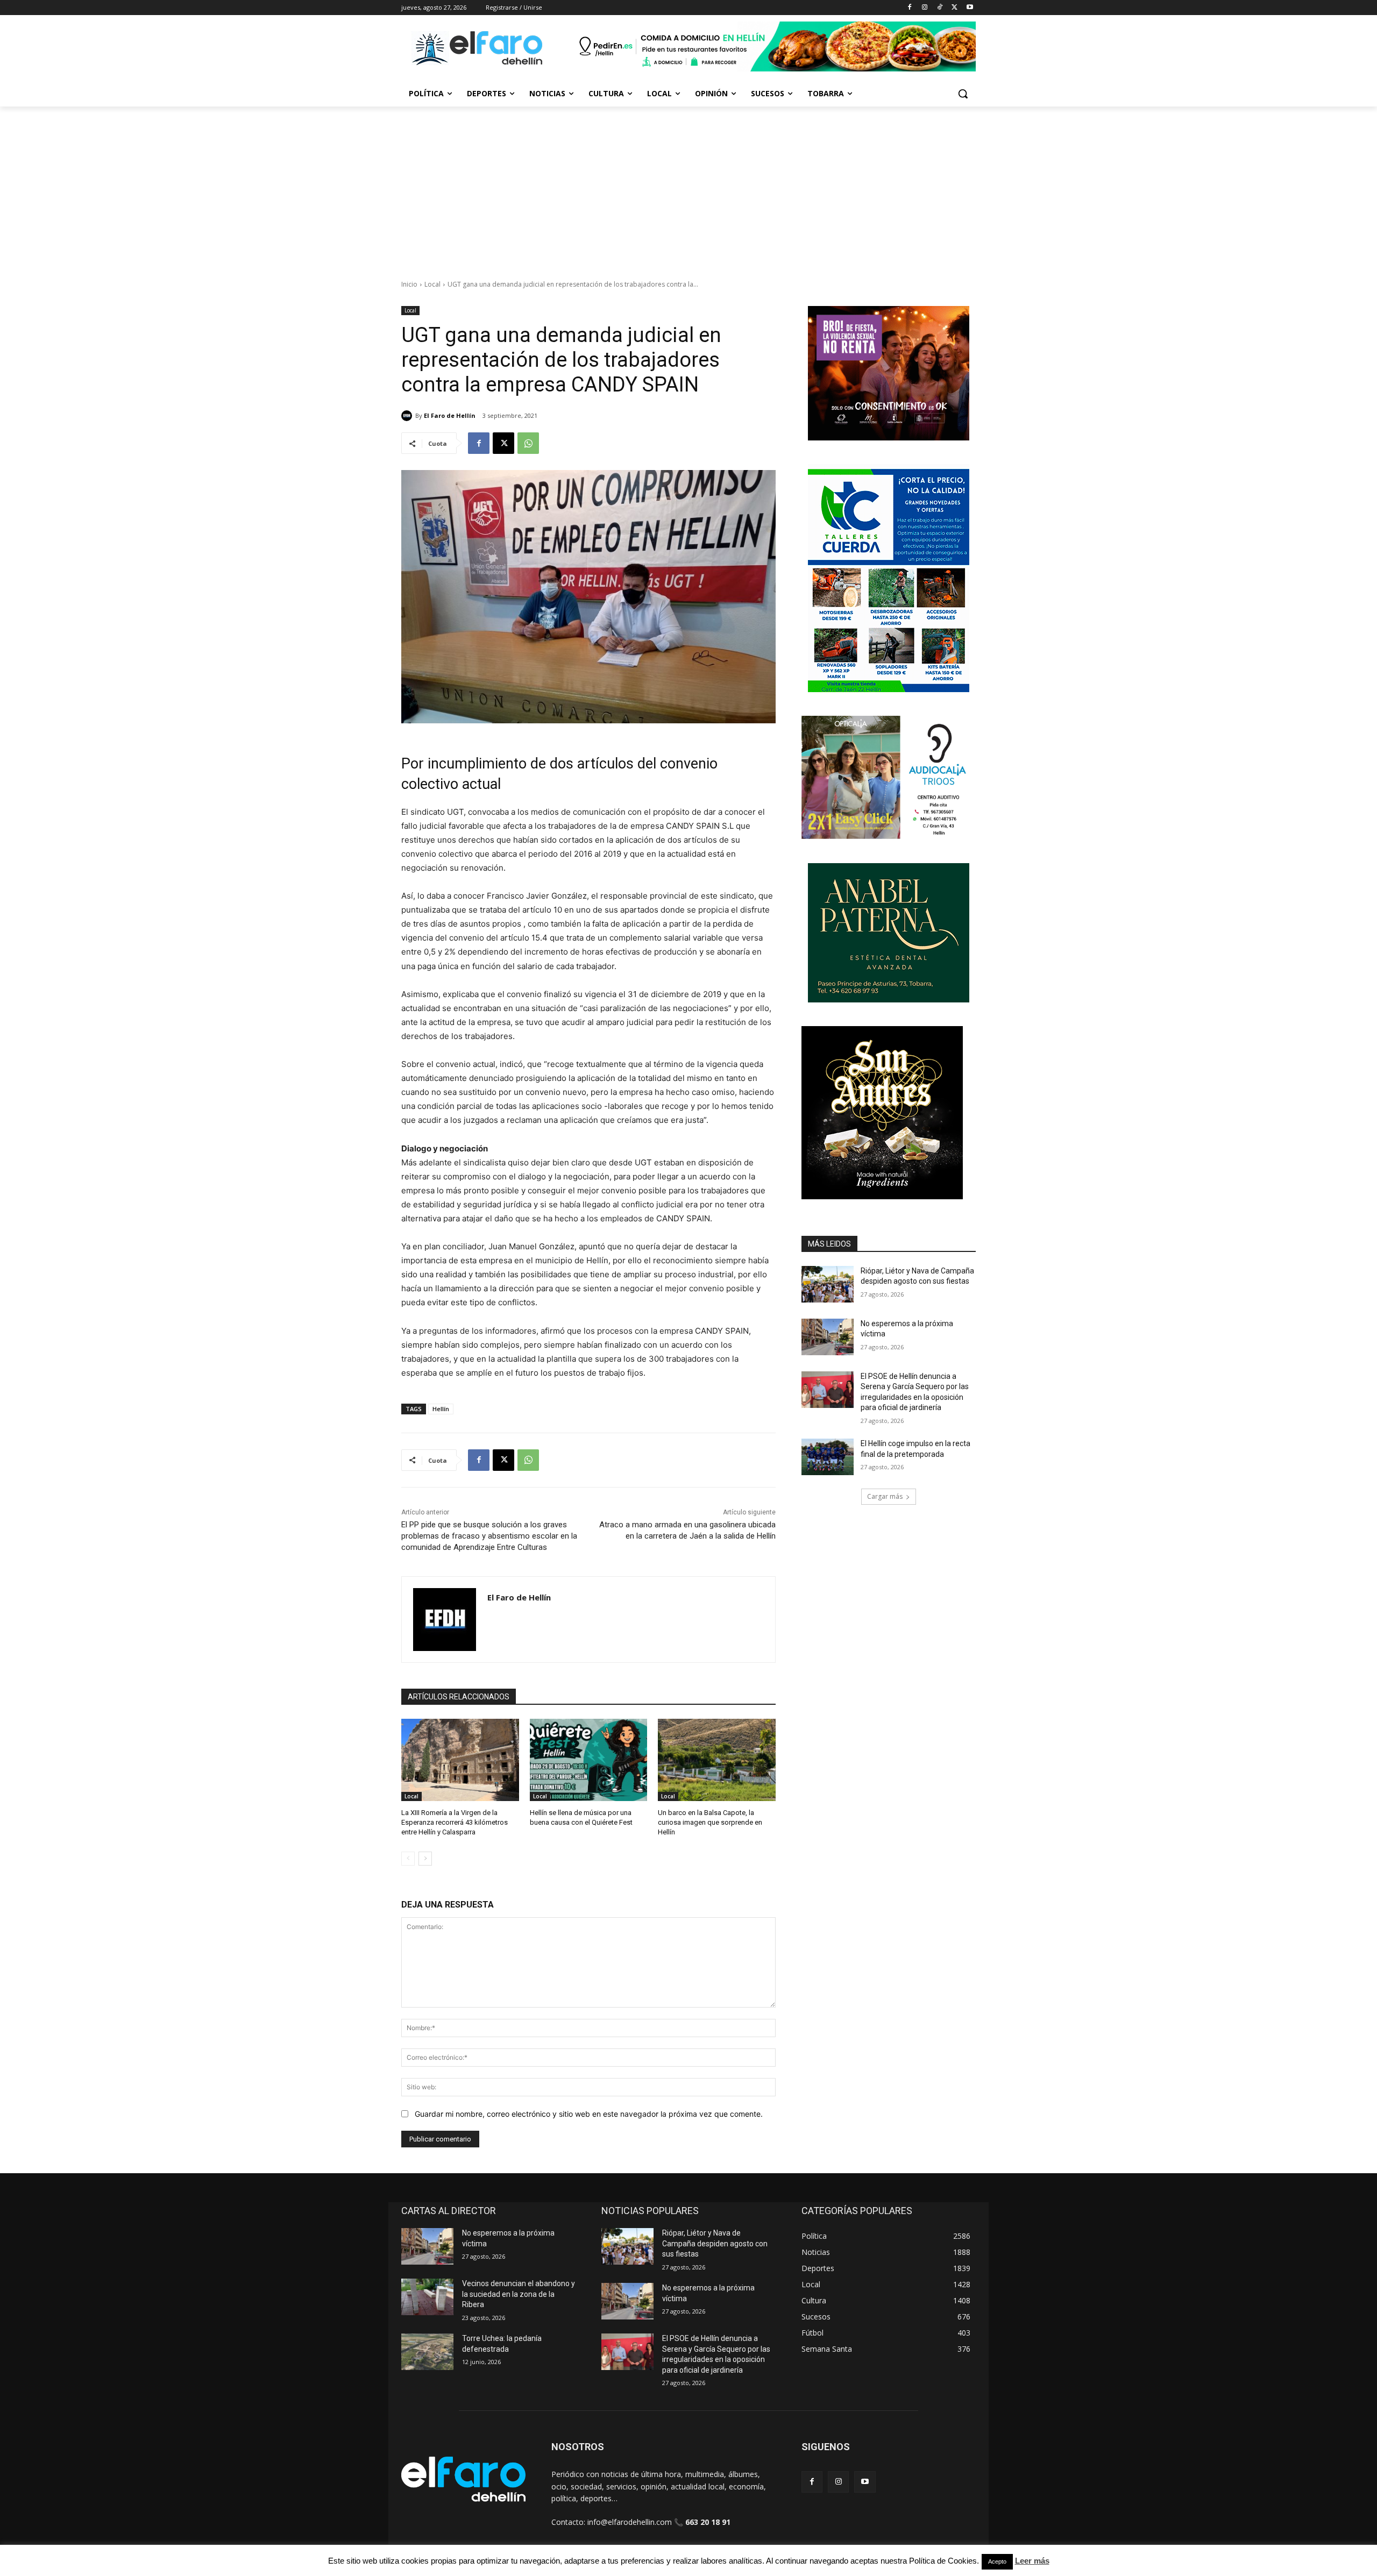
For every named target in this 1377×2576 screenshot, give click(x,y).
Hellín (441, 1409)
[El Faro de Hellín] (408, 416)
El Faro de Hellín (450, 415)
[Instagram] (925, 8)
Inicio (409, 284)
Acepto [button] (997, 2561)
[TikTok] (940, 8)
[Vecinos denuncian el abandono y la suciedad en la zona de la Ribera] (427, 2297)
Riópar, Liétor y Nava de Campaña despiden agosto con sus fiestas (715, 2243)
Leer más (1032, 2561)
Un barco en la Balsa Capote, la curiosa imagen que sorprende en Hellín (710, 1822)
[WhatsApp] (528, 443)
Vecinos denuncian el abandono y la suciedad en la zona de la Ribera (519, 2294)
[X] (954, 8)
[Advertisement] (688, 187)
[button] (963, 94)
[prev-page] (408, 1859)
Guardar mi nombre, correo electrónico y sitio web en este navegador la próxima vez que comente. (589, 2114)
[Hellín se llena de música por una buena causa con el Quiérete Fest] (589, 1760)
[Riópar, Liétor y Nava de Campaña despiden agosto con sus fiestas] (828, 1284)
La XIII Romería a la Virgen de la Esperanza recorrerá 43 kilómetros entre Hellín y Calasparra (455, 1822)
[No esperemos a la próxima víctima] (828, 1337)
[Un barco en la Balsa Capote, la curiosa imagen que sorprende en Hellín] (717, 1760)
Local (432, 284)
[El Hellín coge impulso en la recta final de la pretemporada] (828, 1457)
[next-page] (425, 1859)
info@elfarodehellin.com (630, 2522)
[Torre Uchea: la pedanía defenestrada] (427, 2352)
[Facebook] (910, 8)
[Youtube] (970, 8)
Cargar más (885, 1496)
